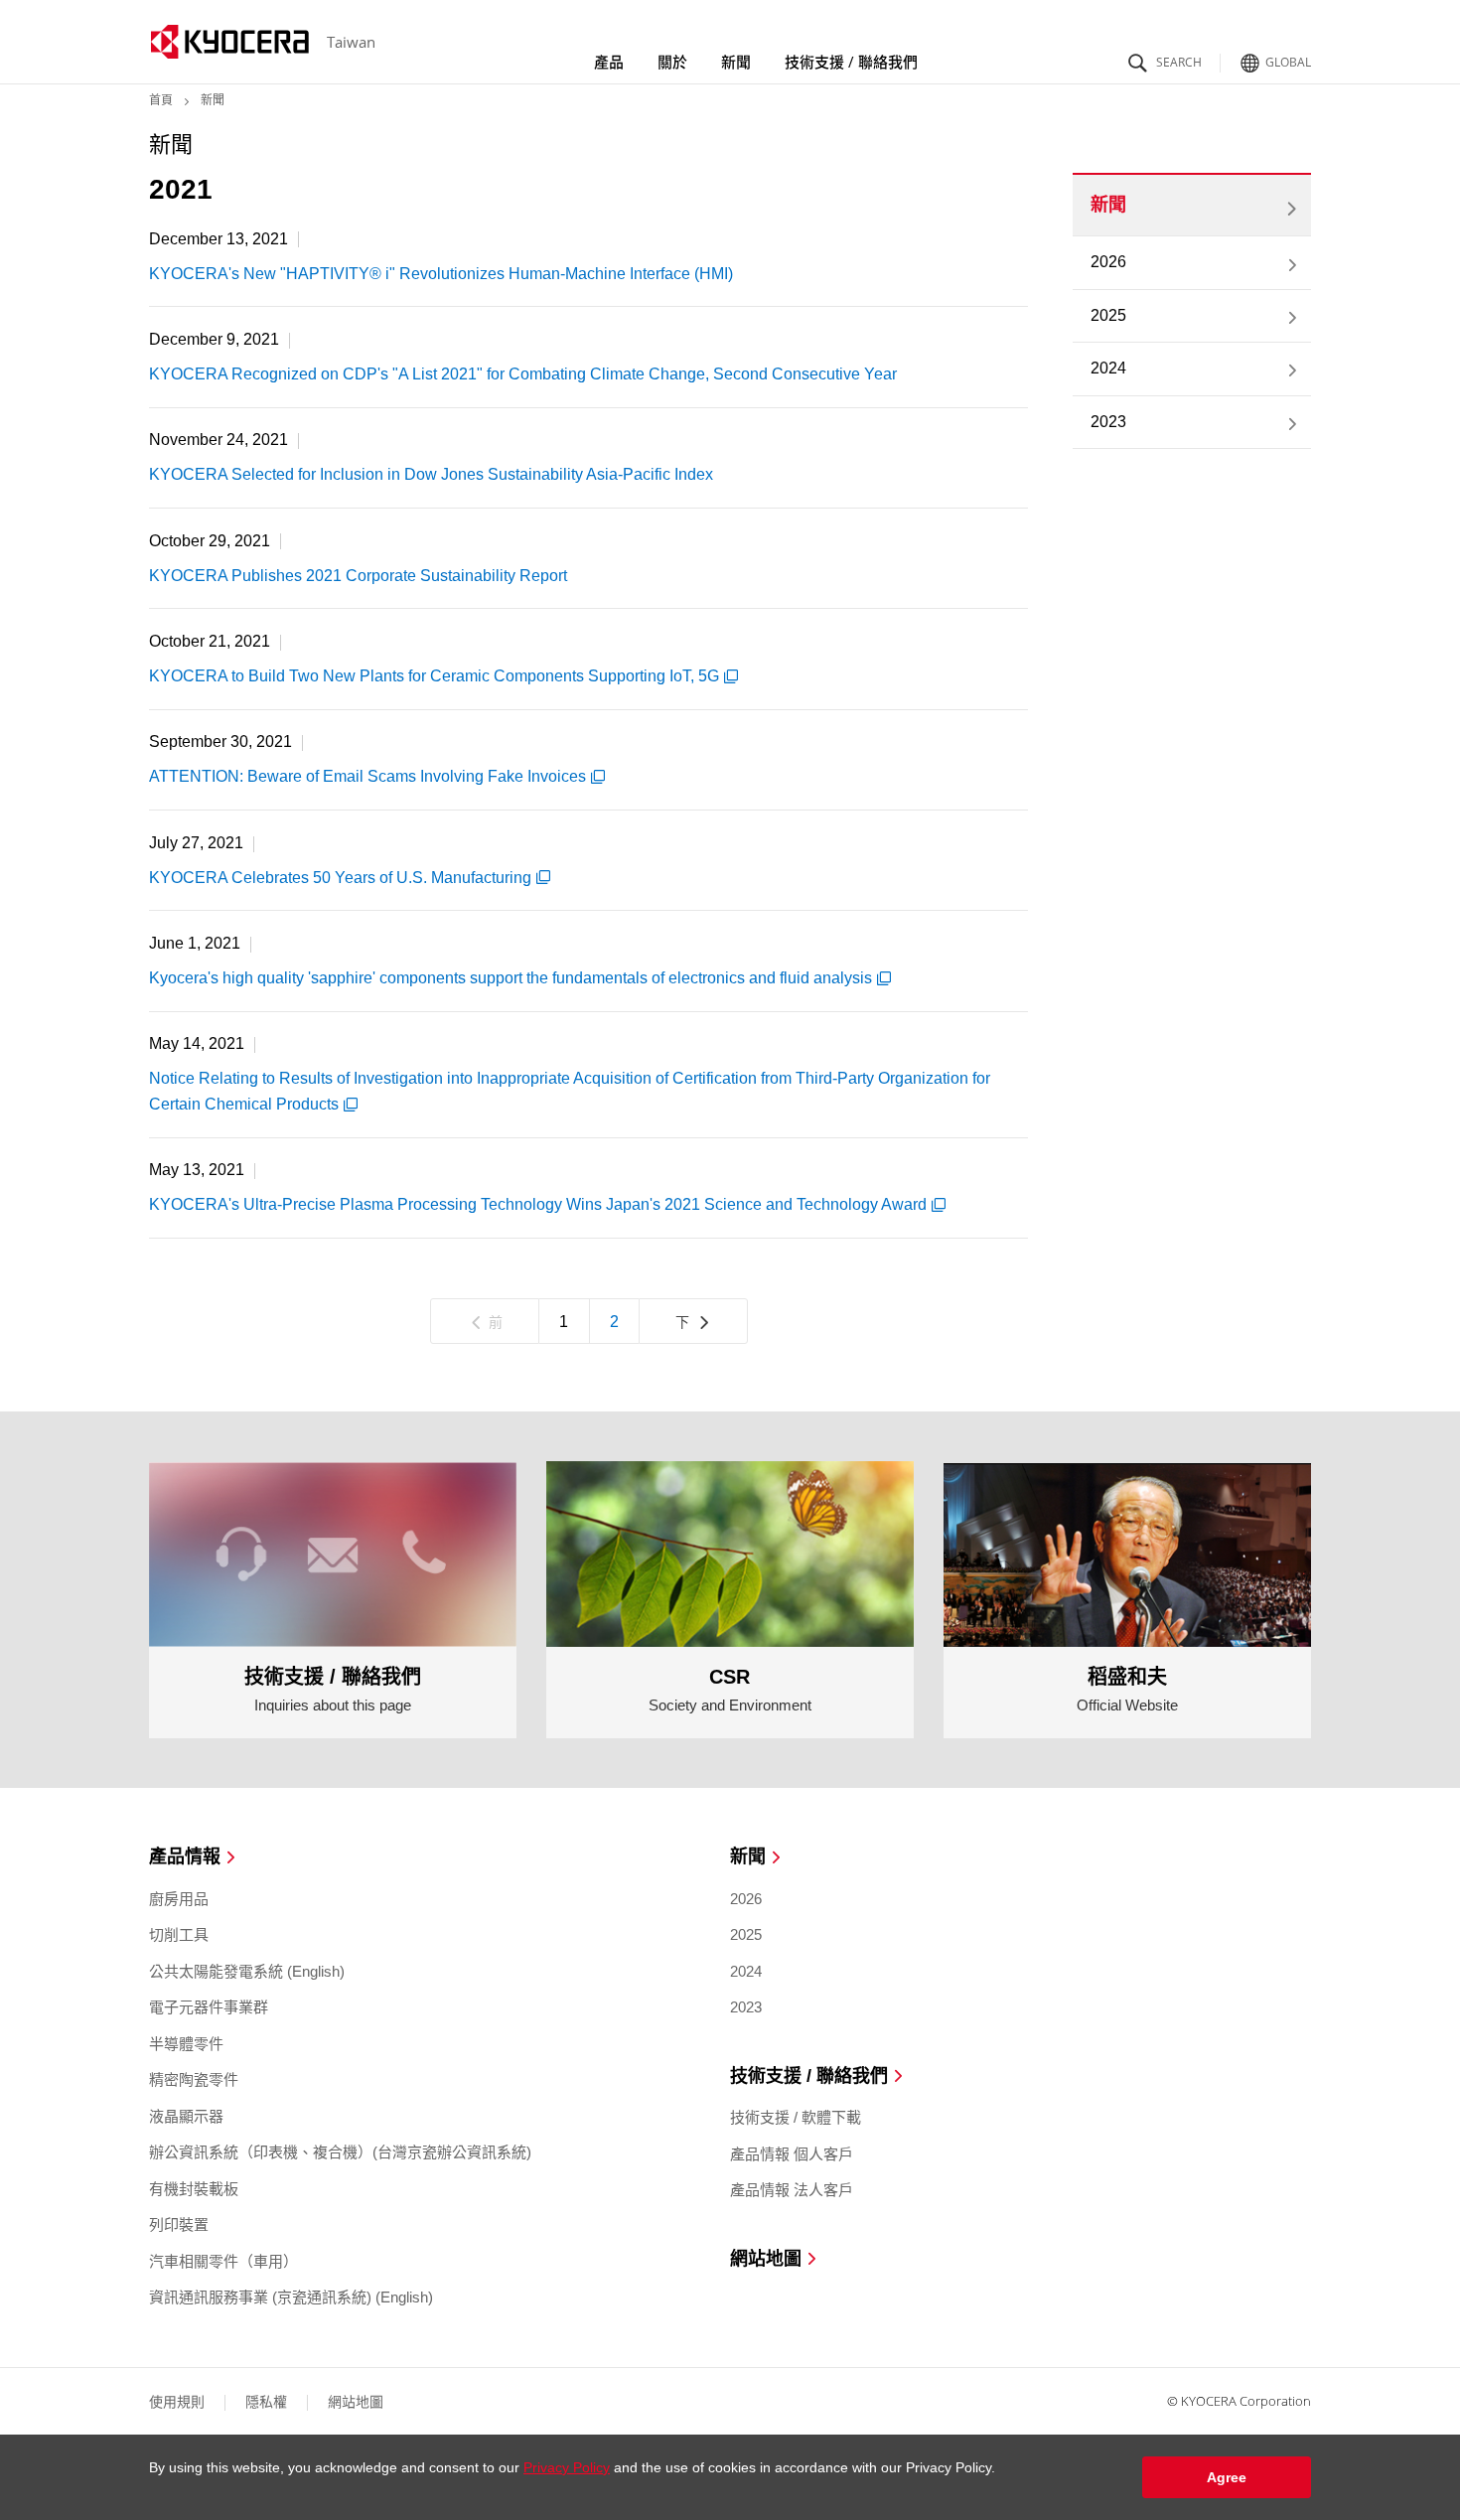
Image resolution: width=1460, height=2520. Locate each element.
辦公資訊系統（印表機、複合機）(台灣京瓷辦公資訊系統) (340, 2152)
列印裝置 (179, 2224)
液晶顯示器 (186, 2116)
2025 (1108, 315)
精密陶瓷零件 (194, 2079)
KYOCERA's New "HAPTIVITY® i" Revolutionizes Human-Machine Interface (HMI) (441, 274)
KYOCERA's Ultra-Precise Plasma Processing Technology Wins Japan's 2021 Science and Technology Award (538, 1204)
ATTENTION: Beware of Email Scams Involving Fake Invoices (367, 776)
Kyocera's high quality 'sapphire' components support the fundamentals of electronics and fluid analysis (511, 978)
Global (1288, 60)
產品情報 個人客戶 (792, 2154)
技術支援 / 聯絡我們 (851, 62)
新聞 (736, 62)
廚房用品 (179, 1899)
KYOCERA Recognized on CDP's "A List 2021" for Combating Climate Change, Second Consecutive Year (523, 374)
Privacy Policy (567, 2467)
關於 (672, 62)
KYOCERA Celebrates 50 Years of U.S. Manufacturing (340, 878)
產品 (609, 62)
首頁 (161, 100)
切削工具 (179, 1934)
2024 (1108, 368)
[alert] (730, 2477)
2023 (1108, 422)
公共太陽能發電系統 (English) (247, 1971)
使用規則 (177, 2401)
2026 (1108, 262)
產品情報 (185, 1857)
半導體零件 (186, 2044)
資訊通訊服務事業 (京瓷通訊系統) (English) (291, 2297)
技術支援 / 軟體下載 (796, 2117)
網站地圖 (766, 2259)
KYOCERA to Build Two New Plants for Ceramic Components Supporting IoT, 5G (434, 676)
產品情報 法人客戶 (792, 2190)
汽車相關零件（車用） (223, 2261)
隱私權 (266, 2401)
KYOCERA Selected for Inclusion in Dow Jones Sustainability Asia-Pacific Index (431, 474)
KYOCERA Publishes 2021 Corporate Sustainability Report (358, 576)
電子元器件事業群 (209, 2007)
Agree (1227, 2477)
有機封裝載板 (194, 2189)
